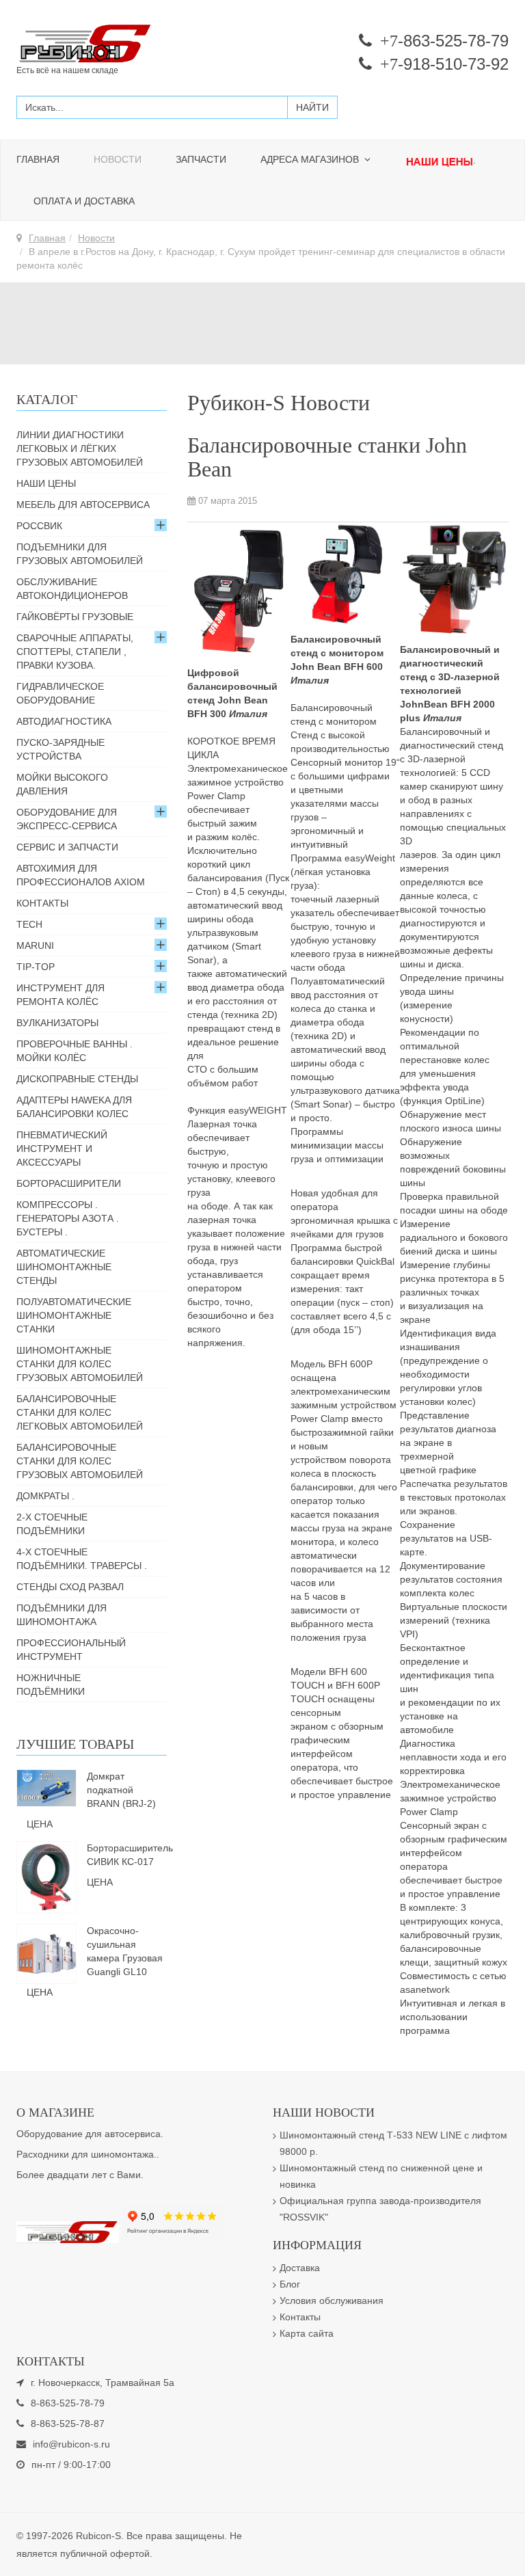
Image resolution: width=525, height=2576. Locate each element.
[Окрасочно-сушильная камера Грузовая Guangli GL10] (46, 1953)
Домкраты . (45, 1496)
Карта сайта (307, 2333)
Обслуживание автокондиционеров (72, 589)
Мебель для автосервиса (83, 505)
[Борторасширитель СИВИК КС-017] (46, 1877)
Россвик (39, 526)
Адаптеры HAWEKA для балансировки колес (74, 1107)
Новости (118, 159)
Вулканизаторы (57, 1023)
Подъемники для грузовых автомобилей (80, 554)
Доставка (300, 2268)
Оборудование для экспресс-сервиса (67, 819)
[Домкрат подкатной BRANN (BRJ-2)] (46, 1787)
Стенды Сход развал (70, 1587)
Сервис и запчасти (67, 847)
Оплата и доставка (84, 201)
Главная (38, 159)
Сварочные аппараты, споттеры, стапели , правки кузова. (75, 652)
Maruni (35, 945)
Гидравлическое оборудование (60, 693)
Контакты (42, 903)
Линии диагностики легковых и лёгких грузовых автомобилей (80, 448)
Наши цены (46, 483)
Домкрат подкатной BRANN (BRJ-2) (121, 1790)
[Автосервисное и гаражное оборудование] (134, 44)
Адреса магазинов (311, 159)
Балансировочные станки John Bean (327, 457)
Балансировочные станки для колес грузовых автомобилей (80, 1461)
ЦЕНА (40, 1824)
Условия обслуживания (332, 2300)
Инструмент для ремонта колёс (60, 995)
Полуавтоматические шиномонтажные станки (74, 1315)
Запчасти (201, 159)
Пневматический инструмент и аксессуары (62, 1149)
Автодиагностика (64, 721)
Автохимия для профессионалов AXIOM (81, 875)
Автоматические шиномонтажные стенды (64, 1267)
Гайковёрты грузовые (75, 617)
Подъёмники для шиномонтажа (62, 1615)
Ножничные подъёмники (51, 1685)
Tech (29, 924)
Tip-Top (36, 967)
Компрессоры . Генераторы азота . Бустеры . (68, 1218)
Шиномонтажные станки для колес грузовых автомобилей (80, 1364)
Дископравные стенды (77, 1079)
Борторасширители (69, 1183)
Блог (290, 2284)
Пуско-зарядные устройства (60, 749)
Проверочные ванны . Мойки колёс (75, 1051)
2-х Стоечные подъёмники (52, 1524)
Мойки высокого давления (62, 784)
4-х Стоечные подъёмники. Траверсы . (82, 1559)
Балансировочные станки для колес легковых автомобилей (80, 1412)
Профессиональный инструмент (71, 1650)
